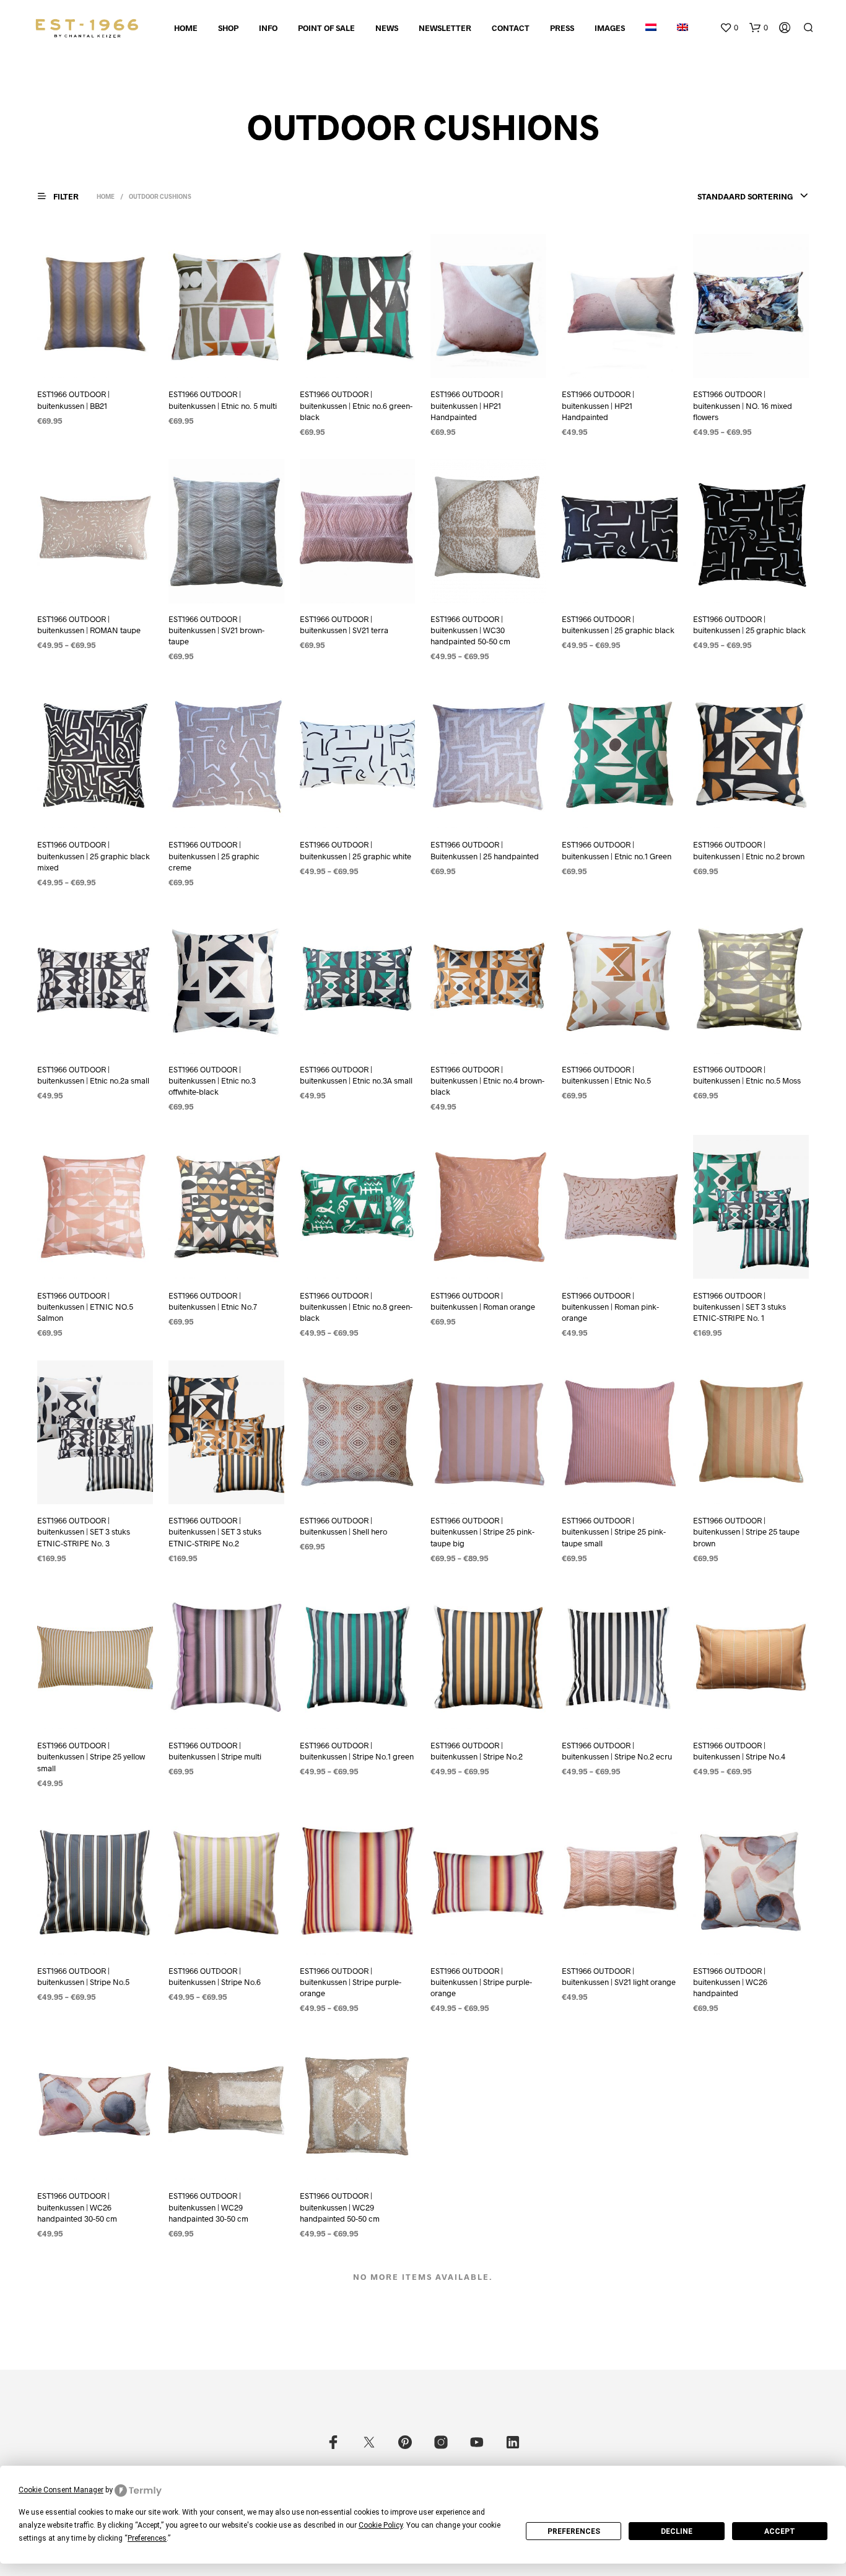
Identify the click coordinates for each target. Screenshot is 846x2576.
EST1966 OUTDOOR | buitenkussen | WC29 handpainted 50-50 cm (340, 2207)
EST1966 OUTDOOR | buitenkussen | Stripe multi (215, 1751)
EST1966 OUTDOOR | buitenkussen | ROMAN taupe (89, 625)
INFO (268, 28)
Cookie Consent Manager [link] (61, 2490)
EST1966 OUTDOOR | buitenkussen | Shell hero (343, 1526)
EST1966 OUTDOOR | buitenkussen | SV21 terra (344, 625)
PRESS (562, 28)
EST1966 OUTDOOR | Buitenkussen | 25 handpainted (485, 850)
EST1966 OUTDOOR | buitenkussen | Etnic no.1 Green (617, 850)
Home (186, 28)
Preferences (574, 2531)
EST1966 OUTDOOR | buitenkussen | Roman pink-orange (610, 1306)
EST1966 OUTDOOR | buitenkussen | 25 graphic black (618, 625)
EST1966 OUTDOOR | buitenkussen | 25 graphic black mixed (94, 856)
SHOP (228, 28)
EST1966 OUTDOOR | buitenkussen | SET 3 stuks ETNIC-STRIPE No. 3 (84, 1531)
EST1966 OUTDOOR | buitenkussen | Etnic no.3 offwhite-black (212, 1081)
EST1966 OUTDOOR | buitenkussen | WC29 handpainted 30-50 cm (208, 2207)
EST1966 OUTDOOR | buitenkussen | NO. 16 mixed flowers (743, 405)
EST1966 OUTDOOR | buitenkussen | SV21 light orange (619, 1976)
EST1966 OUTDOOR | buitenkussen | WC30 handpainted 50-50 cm (470, 631)
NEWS (387, 28)
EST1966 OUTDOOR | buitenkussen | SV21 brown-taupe (216, 631)
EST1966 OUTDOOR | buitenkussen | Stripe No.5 (83, 1976)
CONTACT (511, 28)
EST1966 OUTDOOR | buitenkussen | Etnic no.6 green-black (356, 405)
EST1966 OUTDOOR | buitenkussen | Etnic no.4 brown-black (487, 1081)
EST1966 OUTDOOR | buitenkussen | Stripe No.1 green (357, 1751)
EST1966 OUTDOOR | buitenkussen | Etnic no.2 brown (749, 850)
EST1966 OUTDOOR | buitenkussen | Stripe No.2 (477, 1751)
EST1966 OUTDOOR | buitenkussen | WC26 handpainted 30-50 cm (77, 2207)
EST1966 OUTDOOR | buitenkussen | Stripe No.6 (215, 1976)
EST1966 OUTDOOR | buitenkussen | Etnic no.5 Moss (747, 1076)
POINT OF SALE (326, 28)
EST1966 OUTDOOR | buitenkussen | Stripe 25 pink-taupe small (614, 1531)
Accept (780, 2531)
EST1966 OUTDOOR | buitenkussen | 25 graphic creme (214, 856)
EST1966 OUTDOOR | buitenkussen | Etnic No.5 (606, 1076)
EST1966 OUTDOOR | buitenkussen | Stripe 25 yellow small (91, 1756)
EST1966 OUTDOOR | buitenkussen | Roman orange (483, 1300)
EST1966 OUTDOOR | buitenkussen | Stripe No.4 (739, 1751)
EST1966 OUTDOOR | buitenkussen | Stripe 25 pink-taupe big (482, 1531)
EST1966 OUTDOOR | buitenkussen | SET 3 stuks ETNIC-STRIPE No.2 (215, 1531)
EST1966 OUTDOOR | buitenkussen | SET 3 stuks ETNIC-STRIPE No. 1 (739, 1306)
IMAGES (610, 28)
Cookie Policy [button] (381, 2525)
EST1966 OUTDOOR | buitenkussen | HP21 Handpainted (467, 405)
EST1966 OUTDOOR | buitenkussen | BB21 (73, 400)
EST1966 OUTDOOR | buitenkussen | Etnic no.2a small (93, 1076)
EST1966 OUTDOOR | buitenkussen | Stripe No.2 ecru (617, 1751)
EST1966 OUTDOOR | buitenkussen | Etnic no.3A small (356, 1076)
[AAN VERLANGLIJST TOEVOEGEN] (107, 361)
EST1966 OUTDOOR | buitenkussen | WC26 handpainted (730, 1982)
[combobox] (753, 196)
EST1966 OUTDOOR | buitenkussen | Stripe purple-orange (351, 1982)
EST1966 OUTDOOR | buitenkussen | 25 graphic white (355, 850)
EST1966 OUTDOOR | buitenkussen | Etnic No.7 (213, 1300)
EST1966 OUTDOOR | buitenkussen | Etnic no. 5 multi (223, 400)
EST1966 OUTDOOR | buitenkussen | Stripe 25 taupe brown (746, 1531)
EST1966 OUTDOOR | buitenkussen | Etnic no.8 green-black (356, 1306)
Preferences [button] (147, 2538)
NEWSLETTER (445, 28)
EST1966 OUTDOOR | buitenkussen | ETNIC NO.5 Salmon (85, 1306)
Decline (677, 2531)
